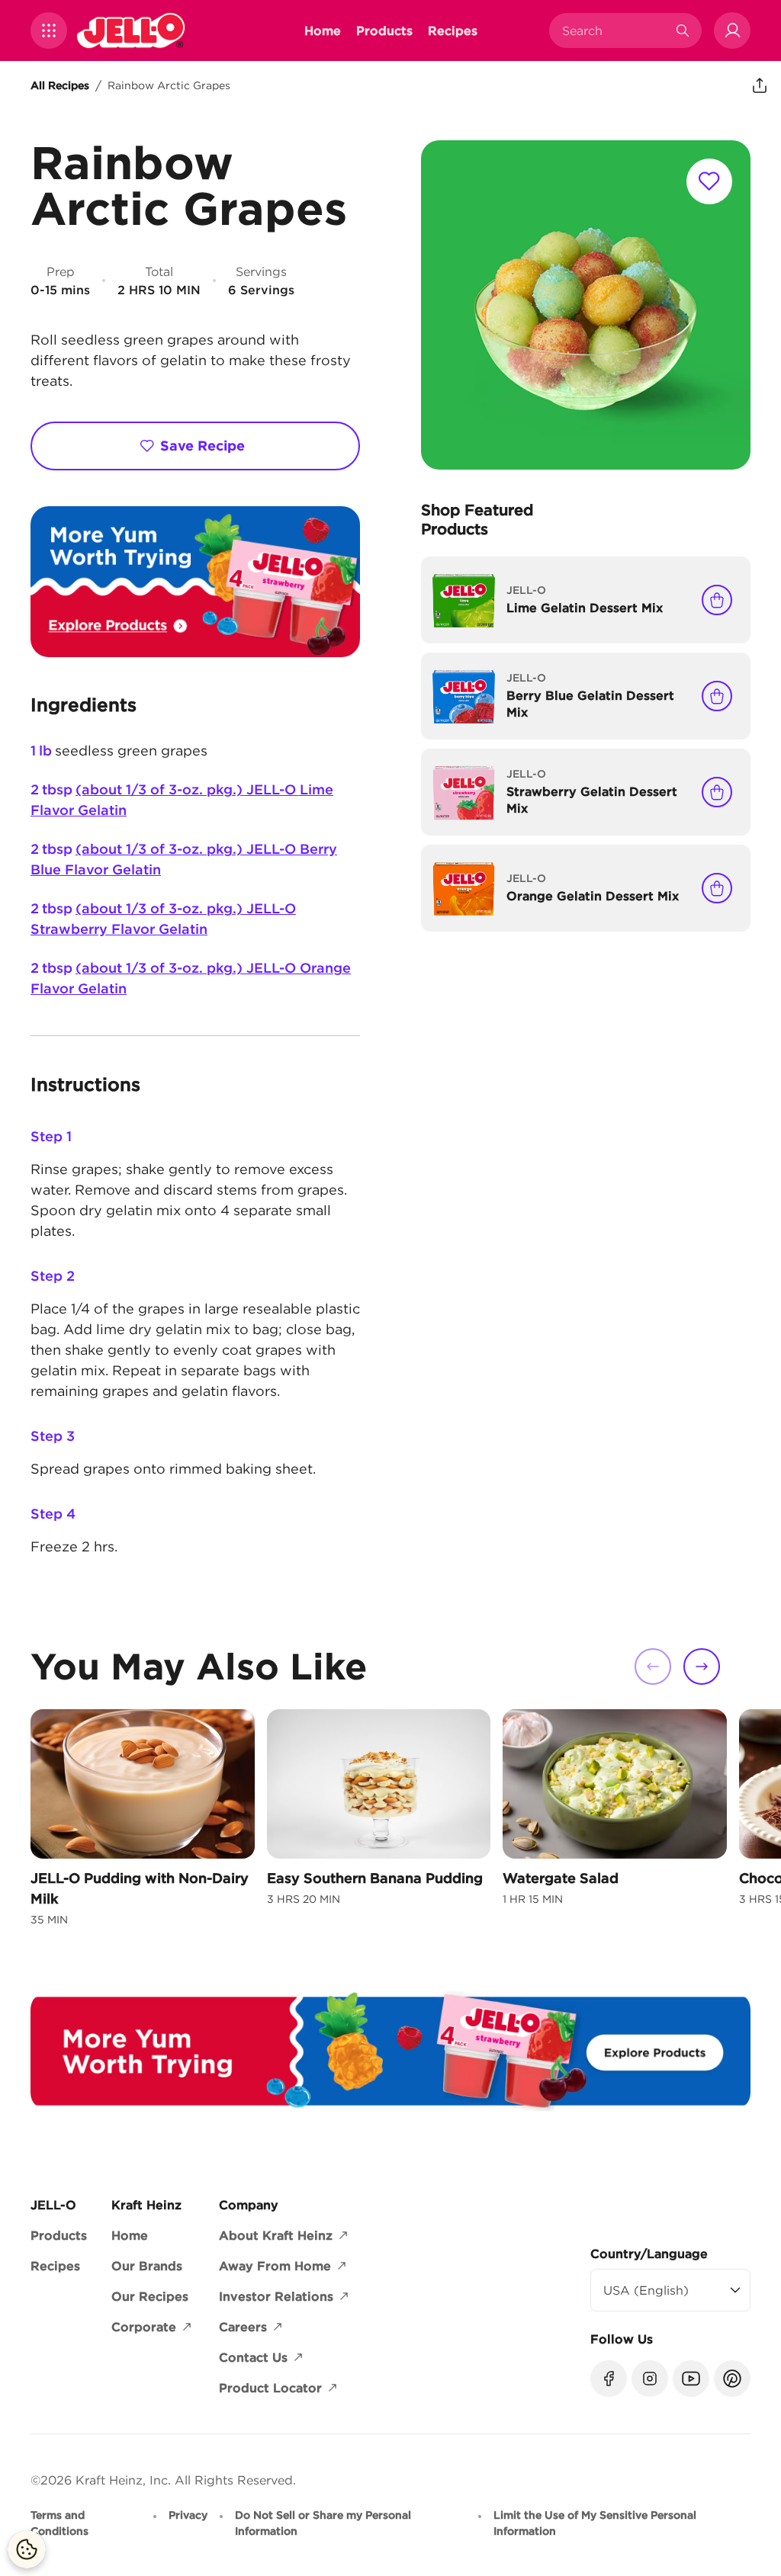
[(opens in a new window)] (195, 582)
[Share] (760, 85)
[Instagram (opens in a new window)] (650, 2379)
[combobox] (614, 30)
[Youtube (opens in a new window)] (691, 2379)
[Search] (683, 30)
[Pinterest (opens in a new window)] (732, 2379)
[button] (49, 30)
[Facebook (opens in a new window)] (609, 2379)
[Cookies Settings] (27, 2549)
